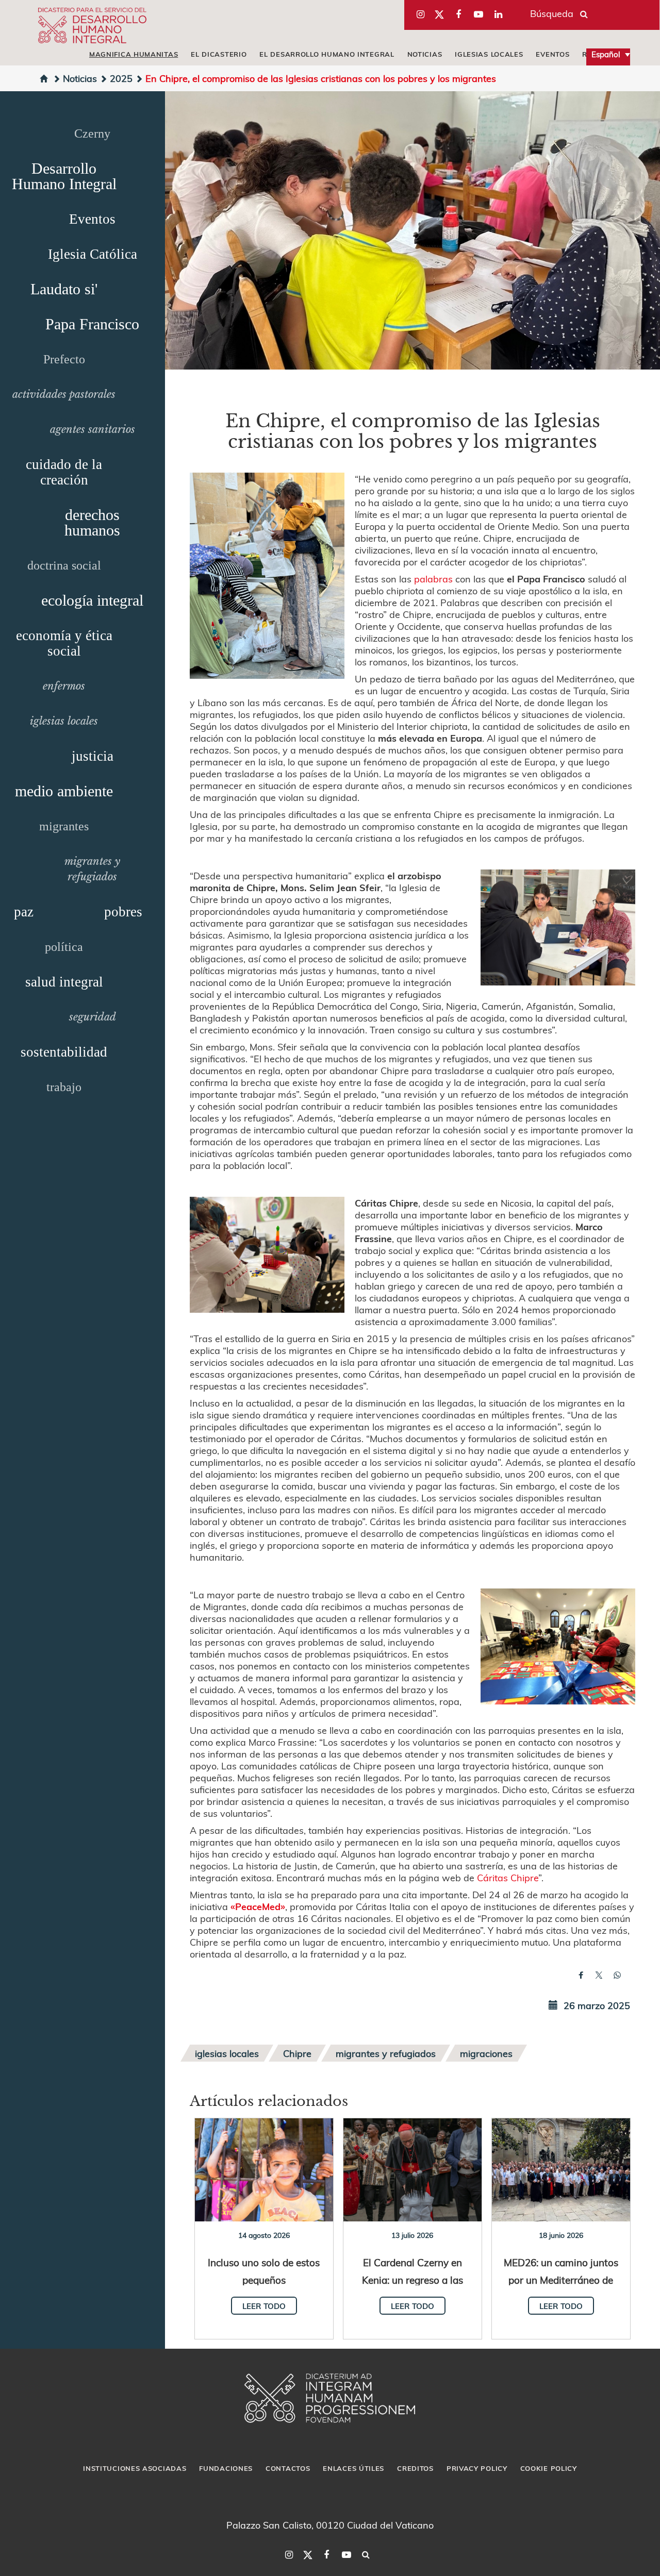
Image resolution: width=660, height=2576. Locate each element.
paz (24, 912)
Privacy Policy (477, 2468)
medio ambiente (64, 791)
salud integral (64, 982)
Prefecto (64, 359)
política (64, 947)
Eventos (552, 54)
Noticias (425, 54)
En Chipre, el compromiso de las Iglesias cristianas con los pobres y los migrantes (321, 78)
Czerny (92, 133)
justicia (93, 756)
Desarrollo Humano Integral (64, 176)
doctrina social (64, 565)
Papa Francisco (92, 324)
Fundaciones (226, 2468)
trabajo (64, 1087)
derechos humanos (92, 522)
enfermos (64, 686)
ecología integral (92, 600)
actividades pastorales (64, 394)
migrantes (64, 826)
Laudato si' (64, 289)
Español (606, 54)
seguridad (93, 1017)
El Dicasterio (219, 54)
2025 (121, 78)
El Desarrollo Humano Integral (327, 54)
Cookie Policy (549, 2468)
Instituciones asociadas (135, 2468)
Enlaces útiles (353, 2468)
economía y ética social (64, 643)
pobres (123, 912)
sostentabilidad (64, 1052)
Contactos (288, 2468)
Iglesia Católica (93, 254)
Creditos (415, 2468)
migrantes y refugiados (386, 2053)
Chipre (297, 2053)
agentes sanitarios (93, 429)
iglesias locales (489, 54)
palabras (433, 579)
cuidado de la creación (64, 472)
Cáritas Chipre (508, 1877)
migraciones (486, 2053)
